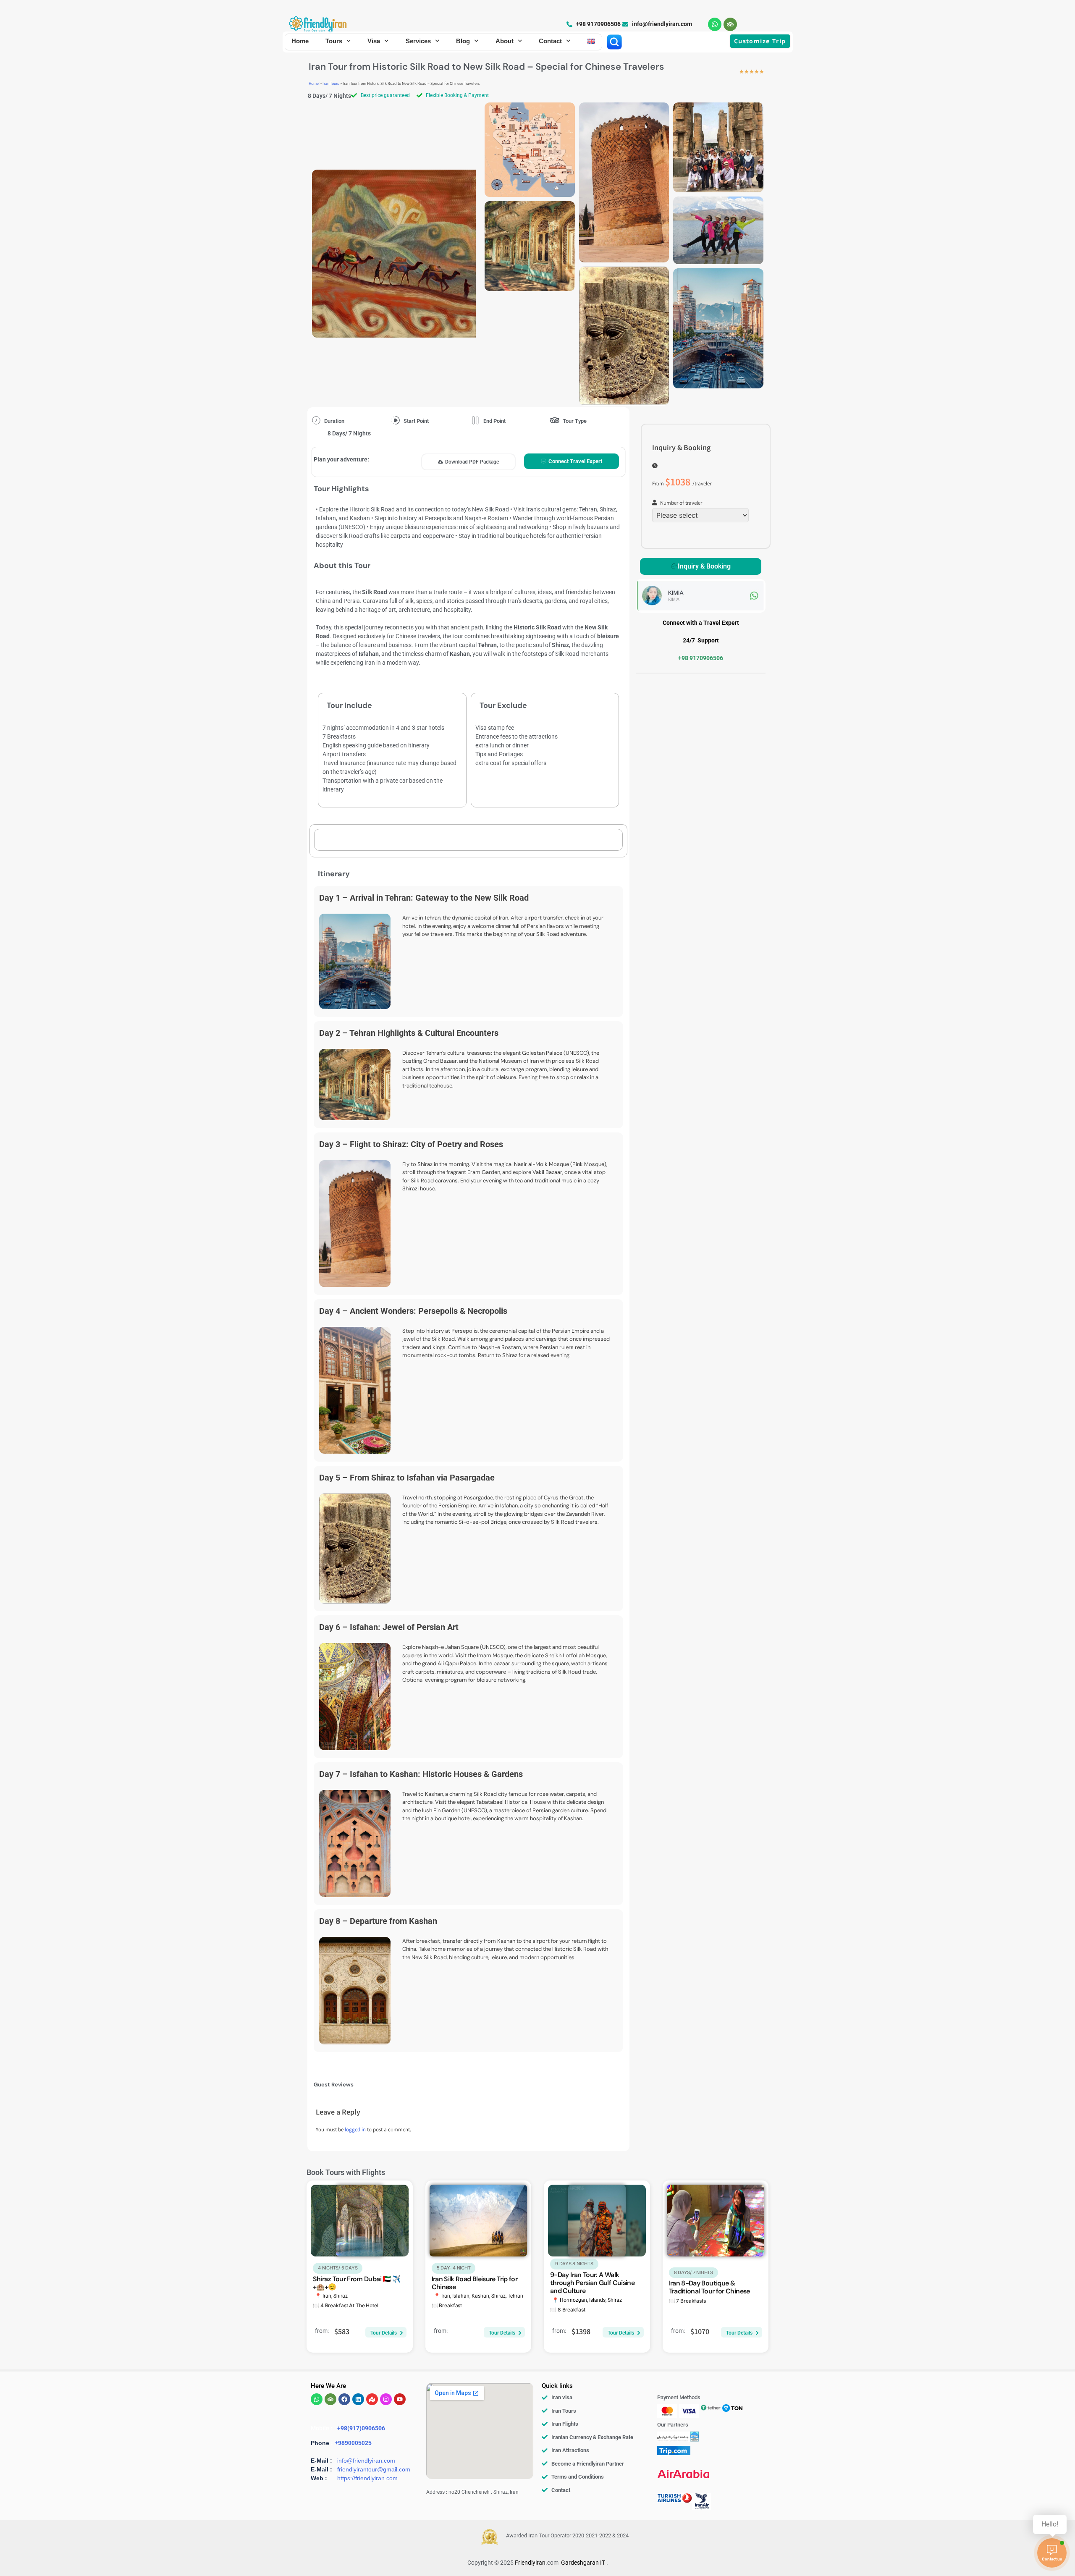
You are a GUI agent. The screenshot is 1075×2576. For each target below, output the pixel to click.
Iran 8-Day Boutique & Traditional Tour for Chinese (709, 2287)
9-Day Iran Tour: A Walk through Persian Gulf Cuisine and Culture (592, 2283)
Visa (374, 41)
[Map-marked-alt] (372, 2399)
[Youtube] (400, 2399)
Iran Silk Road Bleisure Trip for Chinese (475, 2283)
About (505, 41)
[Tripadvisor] (730, 24)
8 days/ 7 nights (694, 2272)
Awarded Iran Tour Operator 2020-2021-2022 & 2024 (567, 2535)
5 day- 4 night (454, 2268)
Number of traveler (681, 504)
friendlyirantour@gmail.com (374, 2469)
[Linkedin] (358, 2399)
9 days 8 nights (574, 2264)
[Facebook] (344, 2399)
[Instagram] (386, 2399)
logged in (355, 2130)
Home (300, 41)
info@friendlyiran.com (366, 2461)
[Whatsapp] (715, 24)
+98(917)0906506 (361, 2428)
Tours (334, 41)
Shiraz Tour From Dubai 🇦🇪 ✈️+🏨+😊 (357, 2283)
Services (418, 41)
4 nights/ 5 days (338, 2268)
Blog (463, 41)
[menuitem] (591, 41)
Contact (550, 41)
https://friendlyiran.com (367, 2478)
